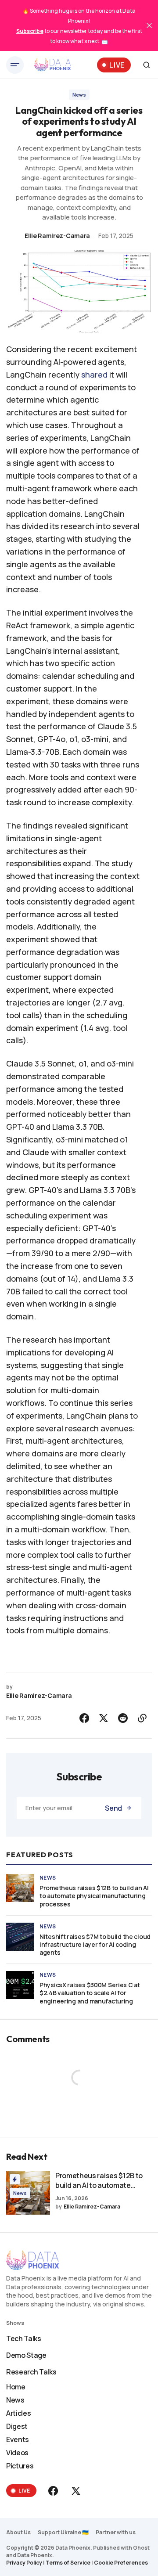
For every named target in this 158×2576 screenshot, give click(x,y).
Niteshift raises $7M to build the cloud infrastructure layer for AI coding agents (95, 1945)
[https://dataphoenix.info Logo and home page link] (53, 65)
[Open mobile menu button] (15, 65)
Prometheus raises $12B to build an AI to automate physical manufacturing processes (94, 1896)
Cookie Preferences (121, 2563)
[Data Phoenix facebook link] (54, 2491)
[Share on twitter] (104, 1718)
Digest (17, 2426)
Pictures (20, 2466)
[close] (149, 25)
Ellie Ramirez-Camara (57, 236)
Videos (17, 2453)
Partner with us (116, 2532)
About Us (18, 2532)
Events (18, 2439)
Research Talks (31, 2372)
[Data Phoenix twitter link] (75, 2491)
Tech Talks (24, 2338)
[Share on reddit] (123, 1718)
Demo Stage (26, 2355)
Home (16, 2387)
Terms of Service (68, 2563)
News (79, 95)
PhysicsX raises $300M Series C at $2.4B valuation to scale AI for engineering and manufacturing (90, 1993)
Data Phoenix (35, 2555)
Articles (18, 2413)
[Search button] (147, 65)
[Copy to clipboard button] (142, 1718)
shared (94, 375)
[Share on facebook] (84, 1718)
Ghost (141, 2548)
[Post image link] (20, 1888)
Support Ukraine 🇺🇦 (63, 2532)
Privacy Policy (24, 2563)
